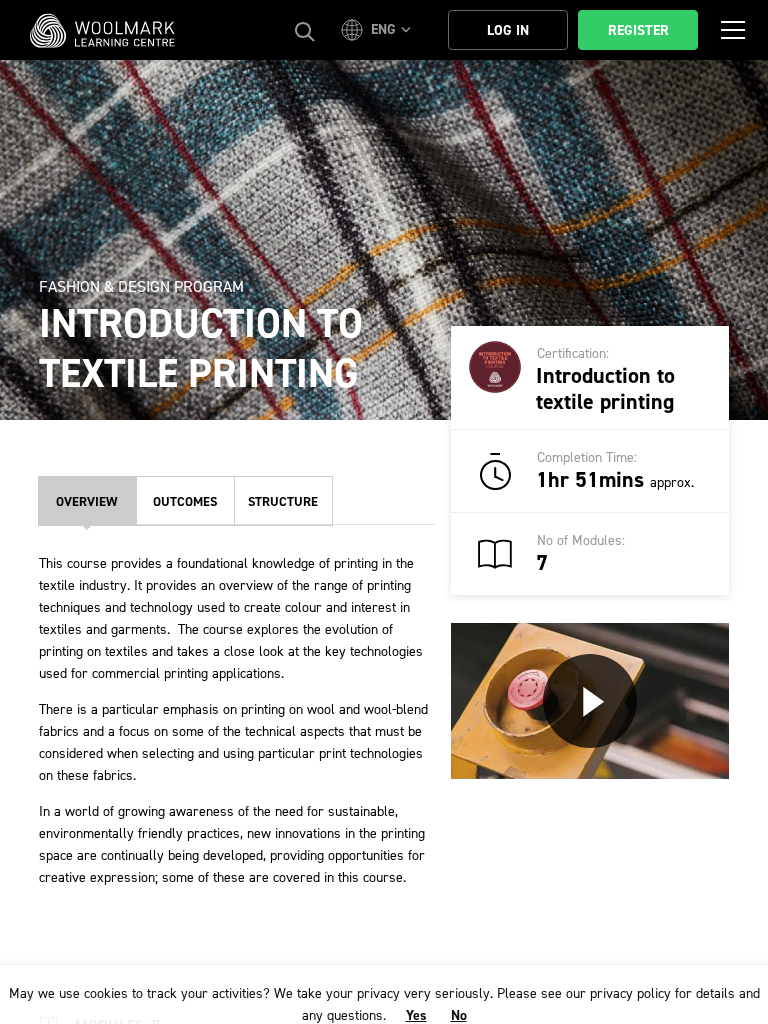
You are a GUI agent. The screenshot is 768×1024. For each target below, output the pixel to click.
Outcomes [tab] (185, 501)
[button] (379, 30)
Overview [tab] (87, 501)
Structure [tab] (283, 501)
